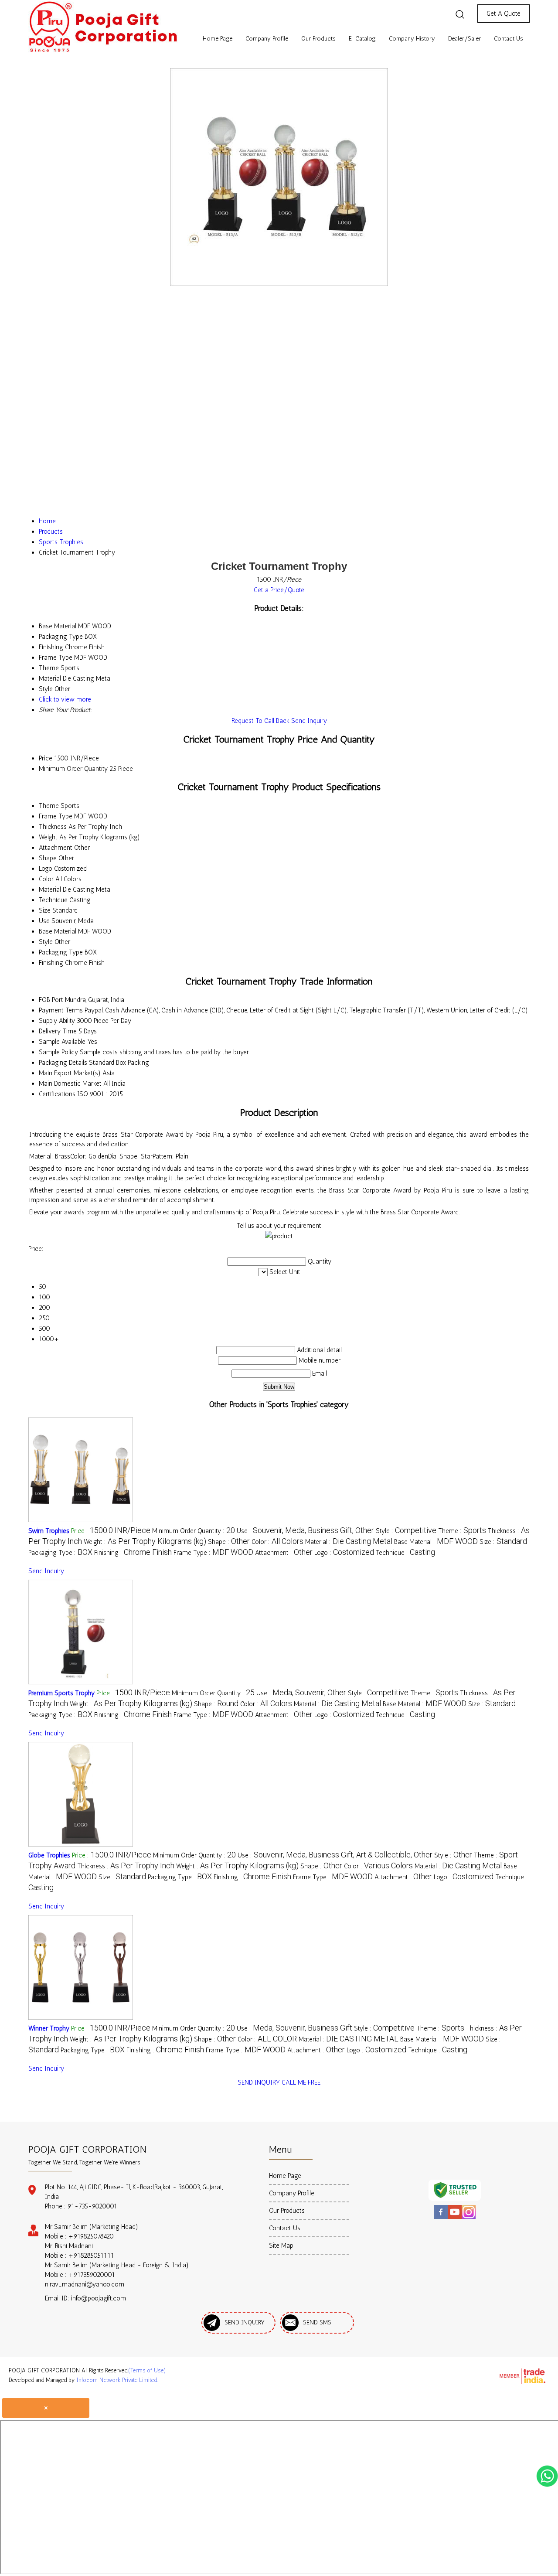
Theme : (462, 1531)
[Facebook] (441, 2218)
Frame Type (56, 816)
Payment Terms (61, 1010)
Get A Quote (504, 14)
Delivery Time (58, 1031)
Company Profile (267, 39)
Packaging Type (61, 952)
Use (44, 921)
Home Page (218, 39)
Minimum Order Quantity (73, 769)
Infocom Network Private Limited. (117, 2380)
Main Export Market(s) (70, 1073)
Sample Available (62, 1042)
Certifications (57, 1094)
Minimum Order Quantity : (194, 1531)
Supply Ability (57, 1021)
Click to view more (65, 699)
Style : (406, 1531)
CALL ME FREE (301, 2082)
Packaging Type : (60, 1553)
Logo (46, 869)
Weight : (145, 1542)
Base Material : (436, 1542)
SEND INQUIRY (259, 2082)
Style (46, 942)
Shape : (229, 1542)
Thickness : (126, 1866)
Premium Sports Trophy (61, 1693)
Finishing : (133, 1553)
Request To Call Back (260, 721)
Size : (503, 1542)
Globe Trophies (49, 1855)
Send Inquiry (309, 721)
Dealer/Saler (464, 39)
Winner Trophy (49, 2028)
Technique (53, 900)
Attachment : (284, 1553)
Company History (412, 39)
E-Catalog (362, 39)
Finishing (51, 963)
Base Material (58, 931)
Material (50, 889)
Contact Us (509, 39)
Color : (277, 1542)
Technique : (405, 1553)
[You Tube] (455, 2218)
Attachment (56, 848)
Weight (48, 837)
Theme (49, 806)
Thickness (53, 827)
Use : (305, 1531)
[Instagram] (469, 2218)
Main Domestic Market (70, 1084)
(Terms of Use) (147, 2370)
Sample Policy (58, 1052)
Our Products (318, 39)
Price (46, 758)
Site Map (281, 2245)
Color (46, 879)
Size (45, 910)
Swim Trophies (49, 1531)
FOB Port (51, 1000)
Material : (349, 1542)
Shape (48, 858)
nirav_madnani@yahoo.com (85, 2284)
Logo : (344, 1553)
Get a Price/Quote (279, 590)
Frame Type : (213, 1553)
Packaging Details (63, 1063)
